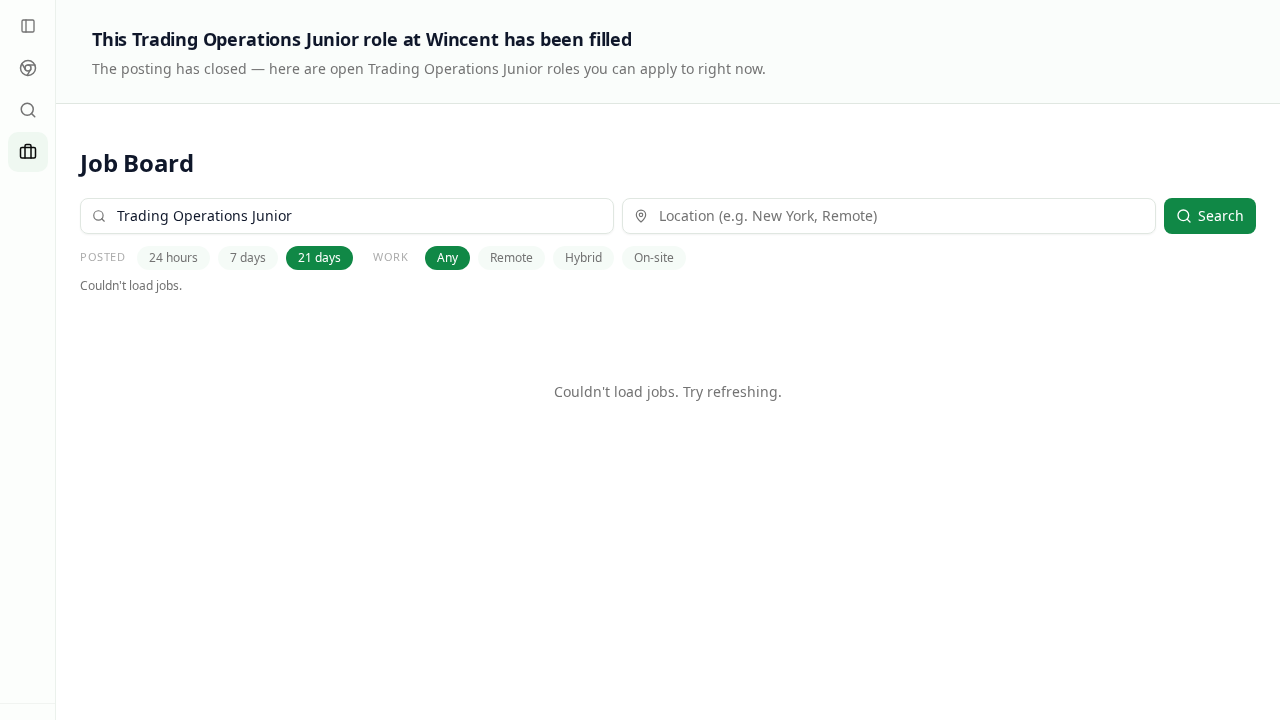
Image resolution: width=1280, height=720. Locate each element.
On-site (654, 257)
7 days (248, 257)
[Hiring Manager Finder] (28, 110)
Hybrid (583, 257)
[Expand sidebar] (28, 26)
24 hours (173, 257)
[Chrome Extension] (28, 68)
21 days (319, 257)
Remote (511, 257)
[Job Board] (28, 152)
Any (447, 257)
